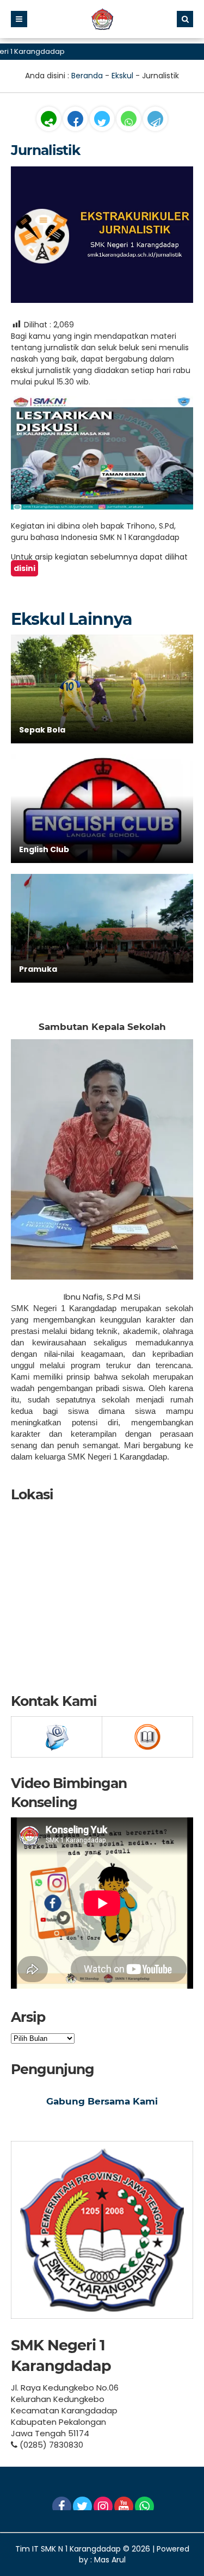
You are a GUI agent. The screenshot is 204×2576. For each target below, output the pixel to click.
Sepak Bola (42, 730)
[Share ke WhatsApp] (129, 120)
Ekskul (122, 76)
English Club (44, 849)
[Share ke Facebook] (76, 123)
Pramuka (38, 969)
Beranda (87, 76)
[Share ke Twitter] (103, 123)
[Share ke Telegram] (155, 123)
